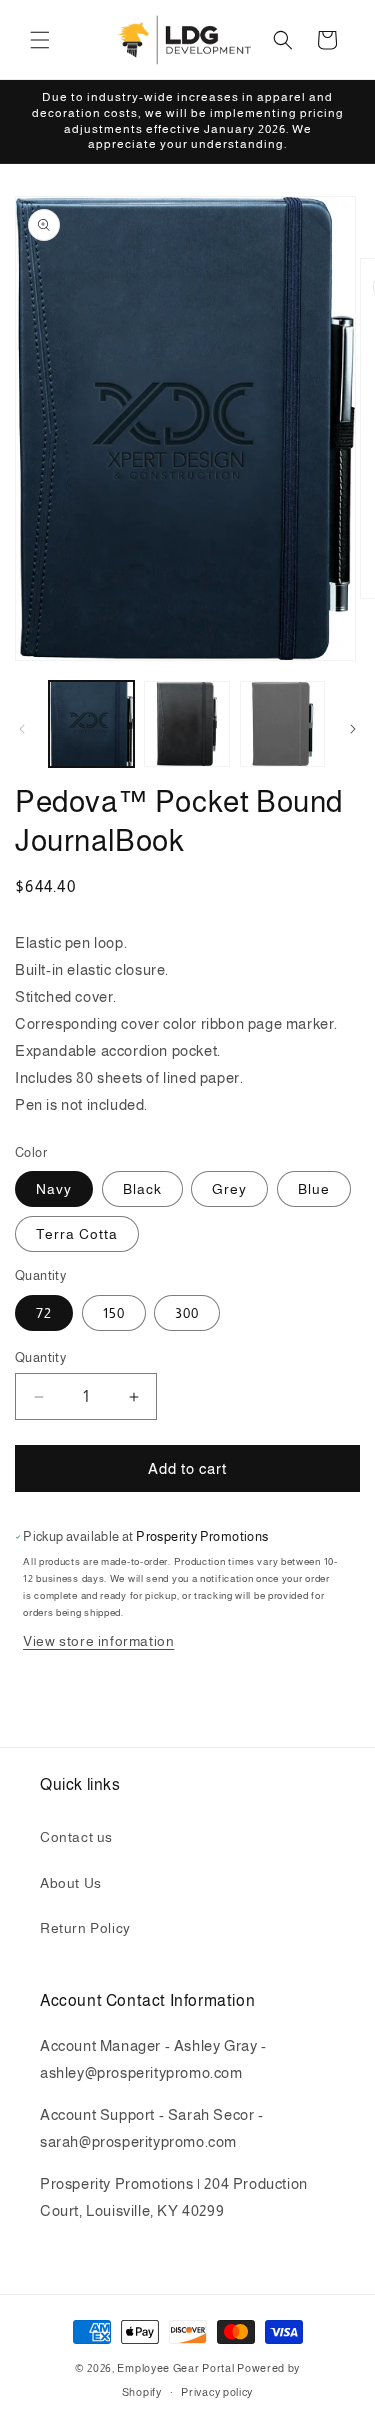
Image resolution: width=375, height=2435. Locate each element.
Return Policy (85, 1928)
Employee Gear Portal (175, 2368)
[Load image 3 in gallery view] (282, 723)
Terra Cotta (77, 1234)
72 (44, 1313)
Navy (54, 1189)
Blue (314, 1189)
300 (187, 1313)
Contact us (76, 1837)
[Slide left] (22, 729)
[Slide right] (353, 729)
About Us (71, 1883)
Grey (229, 1189)
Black (142, 1189)
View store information (98, 1641)
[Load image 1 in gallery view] (91, 723)
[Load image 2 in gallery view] (186, 723)
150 (114, 1313)
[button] (40, 40)
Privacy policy (217, 2392)
